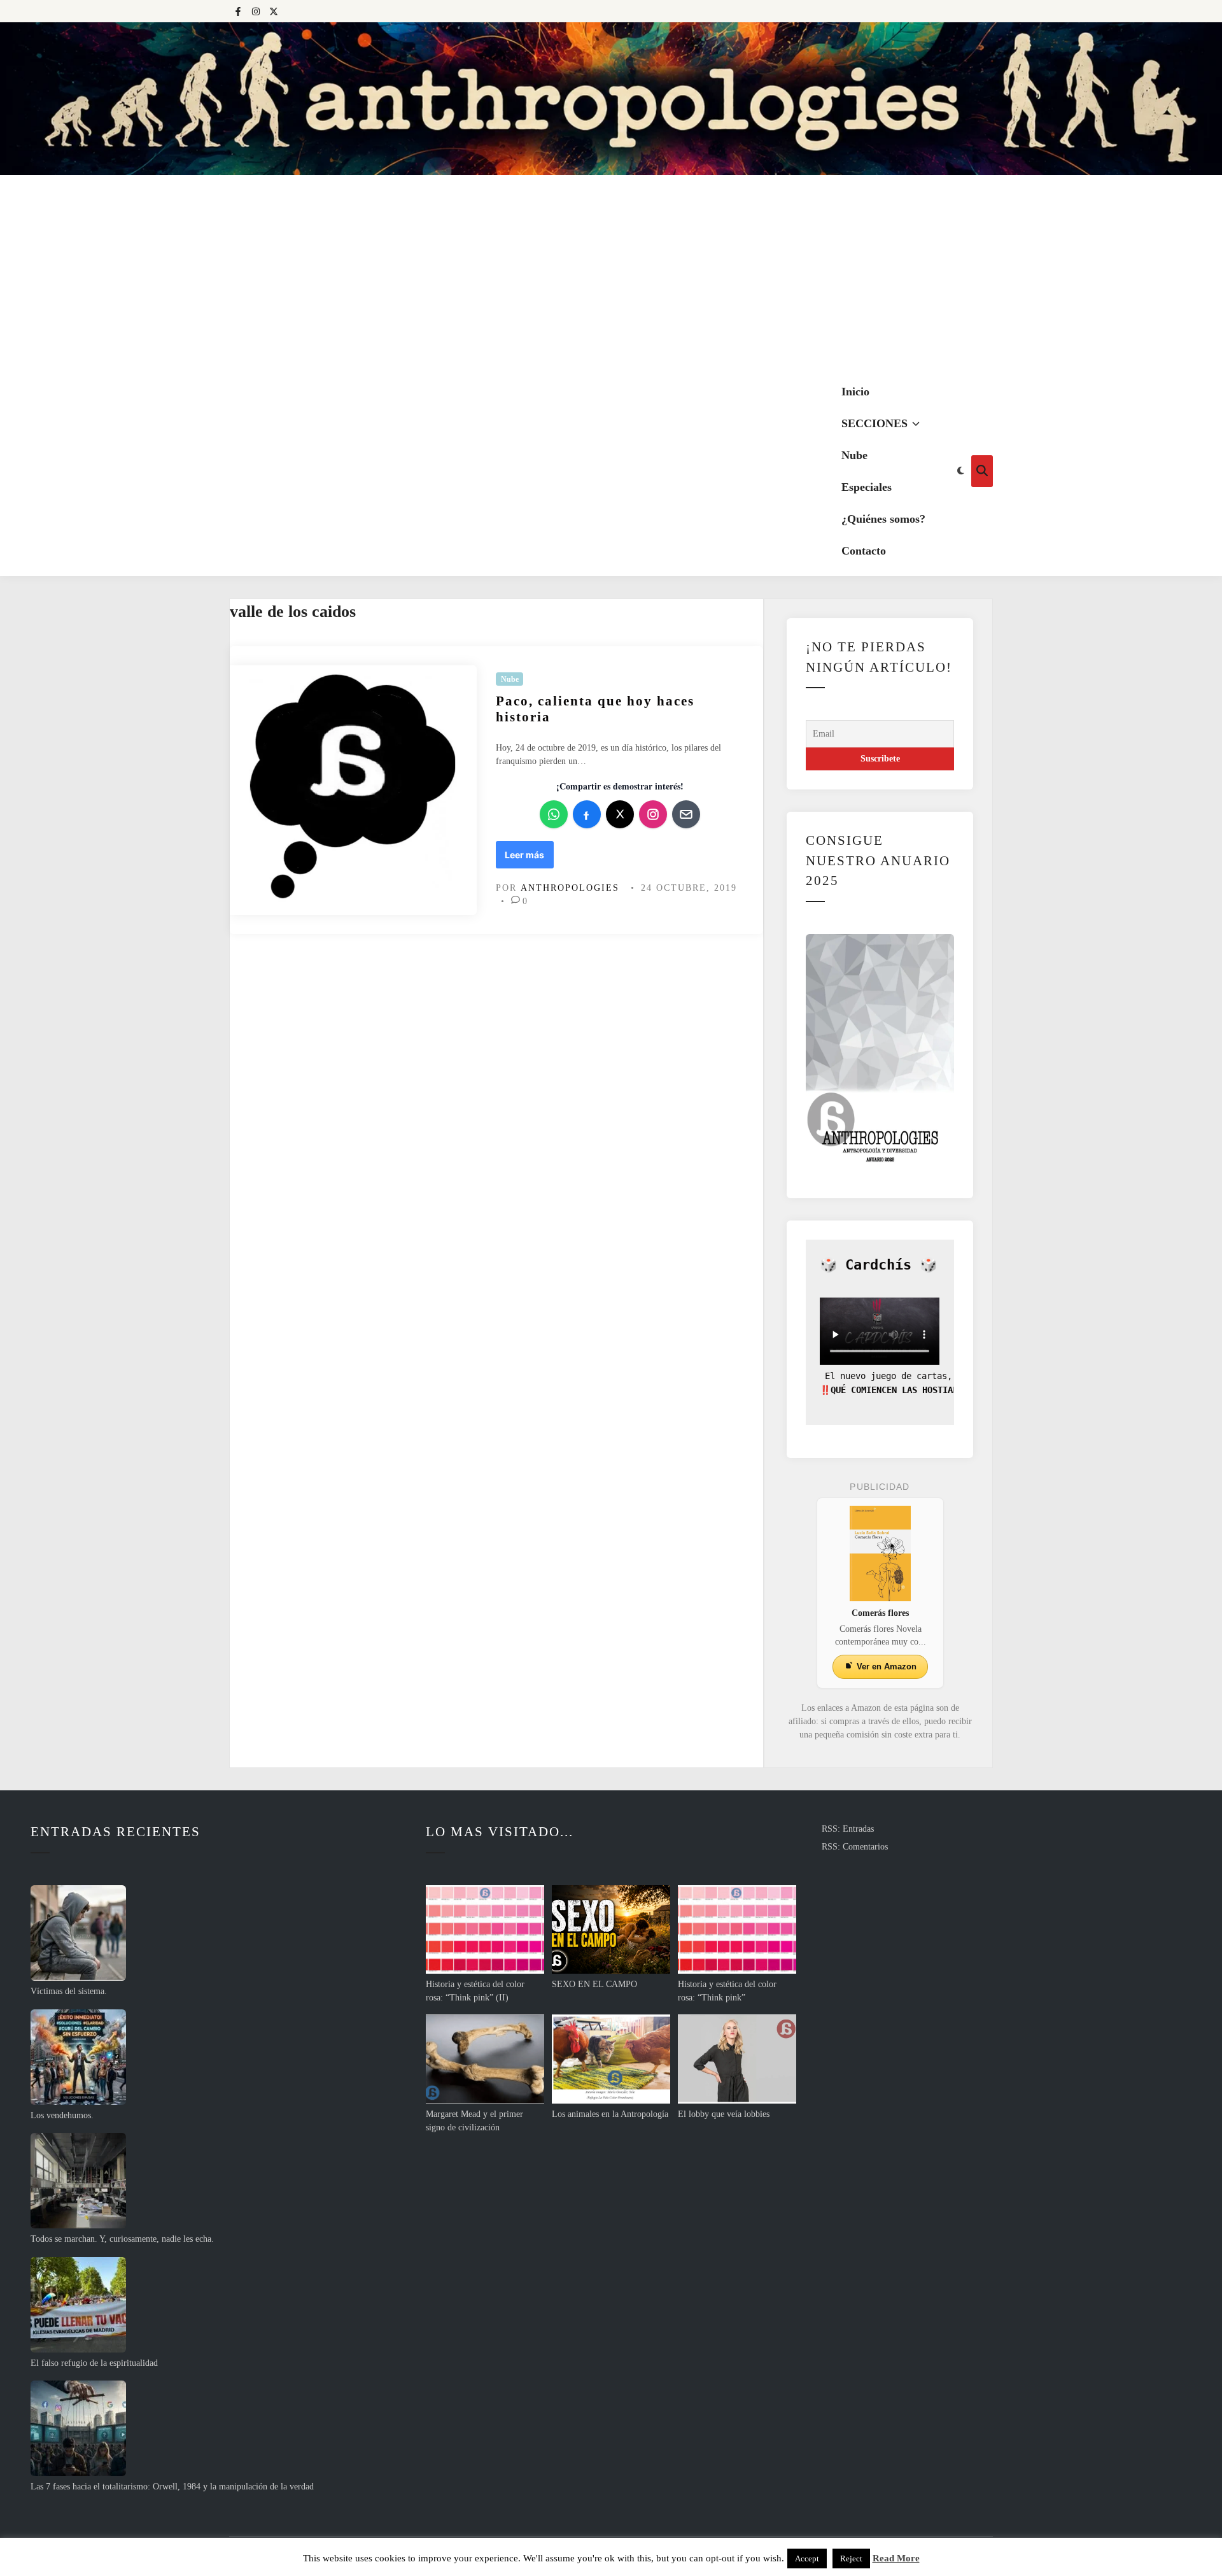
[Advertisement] (611, 271)
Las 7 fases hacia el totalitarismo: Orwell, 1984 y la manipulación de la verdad (172, 2487)
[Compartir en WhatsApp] (554, 814)
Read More (896, 2558)
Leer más (524, 859)
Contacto (864, 551)
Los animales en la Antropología (610, 2114)
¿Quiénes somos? (883, 519)
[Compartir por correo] (686, 814)
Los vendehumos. (62, 2115)
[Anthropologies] (611, 99)
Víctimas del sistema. (69, 1991)
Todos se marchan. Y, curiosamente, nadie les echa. (122, 2239)
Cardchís (878, 1265)
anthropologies (570, 888)
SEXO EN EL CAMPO (594, 1984)
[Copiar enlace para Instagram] (653, 814)
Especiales (867, 487)
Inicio (855, 392)
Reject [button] (851, 2558)
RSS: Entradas (848, 1829)
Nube (854, 455)
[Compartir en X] (620, 814)
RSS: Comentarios (855, 1847)
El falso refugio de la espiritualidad (94, 2363)
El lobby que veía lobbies (724, 2114)
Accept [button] (807, 2558)
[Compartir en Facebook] (587, 814)
